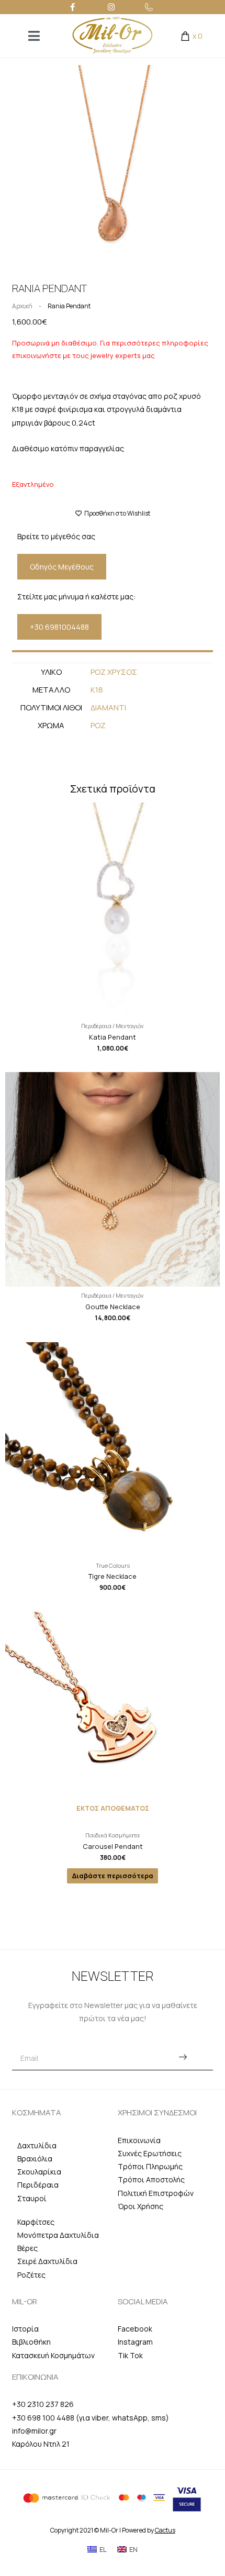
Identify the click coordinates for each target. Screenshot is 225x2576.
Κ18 (97, 690)
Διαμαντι (108, 707)
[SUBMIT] (183, 2058)
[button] (62, 567)
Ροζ (98, 725)
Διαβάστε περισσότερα (113, 1876)
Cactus (165, 2530)
